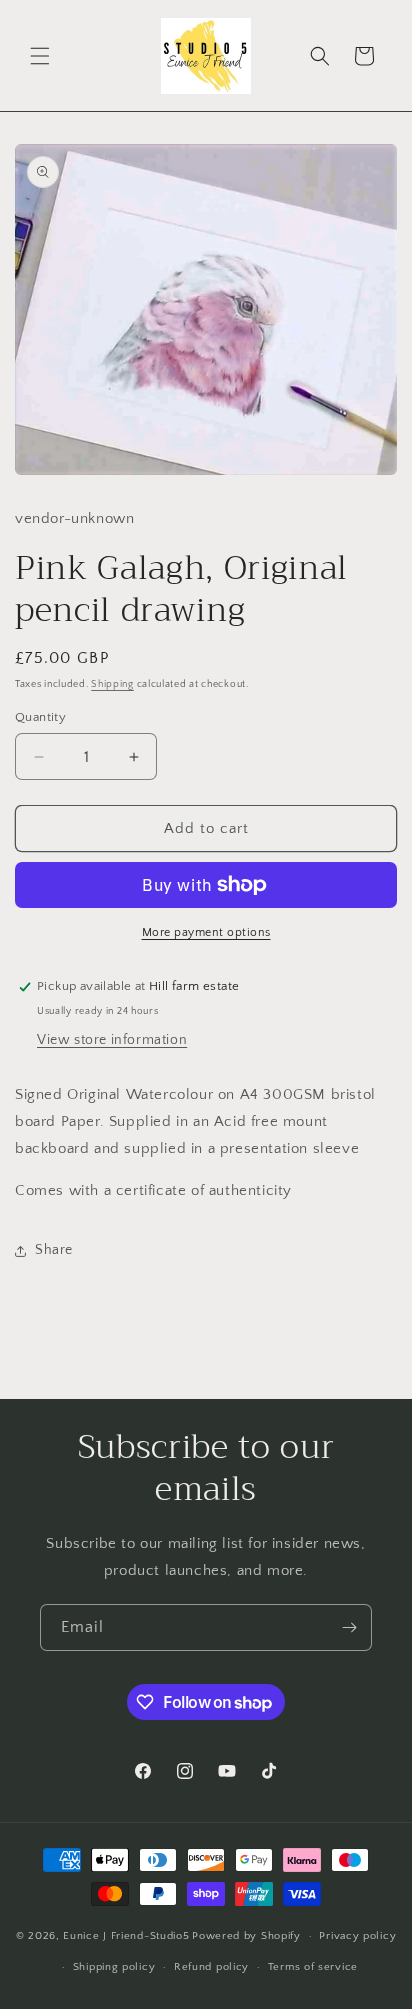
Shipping (112, 684)
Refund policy (211, 1967)
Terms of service (313, 1967)
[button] (40, 56)
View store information (112, 1040)
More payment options (206, 932)
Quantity (40, 717)
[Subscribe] (349, 1627)
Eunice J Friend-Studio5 (126, 1936)
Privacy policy (357, 1936)
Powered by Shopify (246, 1936)
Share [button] (54, 1250)
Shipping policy (114, 1967)
